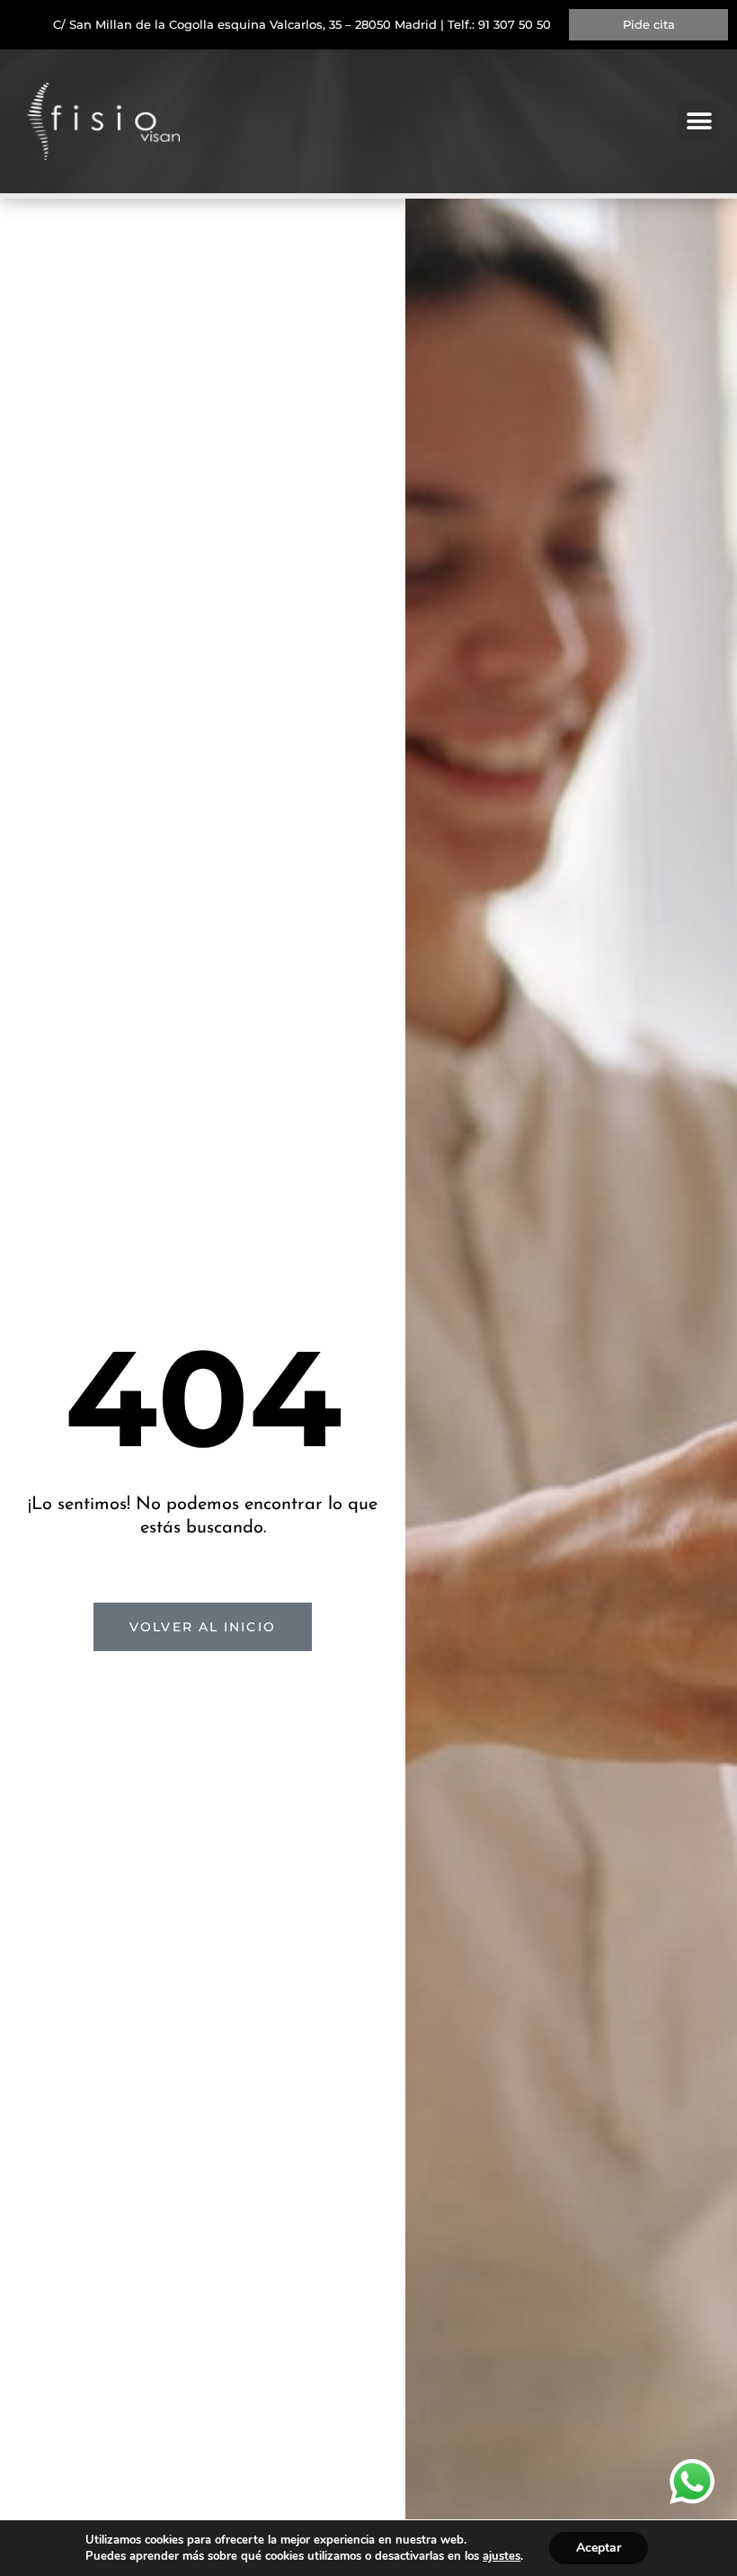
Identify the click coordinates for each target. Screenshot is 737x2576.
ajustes (502, 2556)
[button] (699, 122)
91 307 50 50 (515, 24)
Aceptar (599, 2548)
